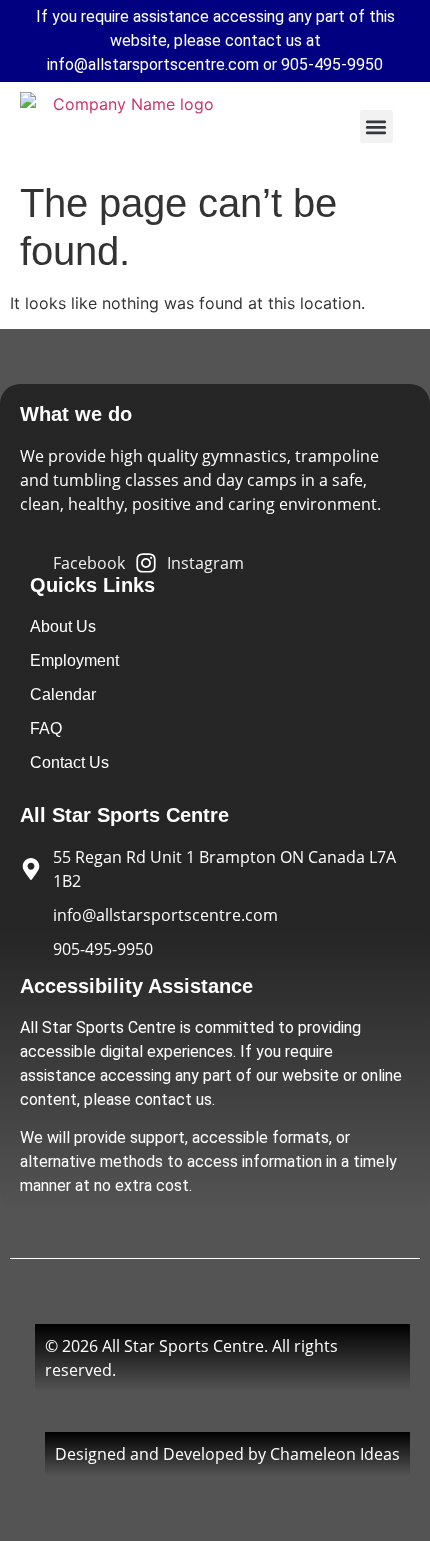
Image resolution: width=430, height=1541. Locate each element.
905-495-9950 (332, 64)
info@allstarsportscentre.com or (164, 64)
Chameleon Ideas (335, 1454)
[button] (376, 126)
